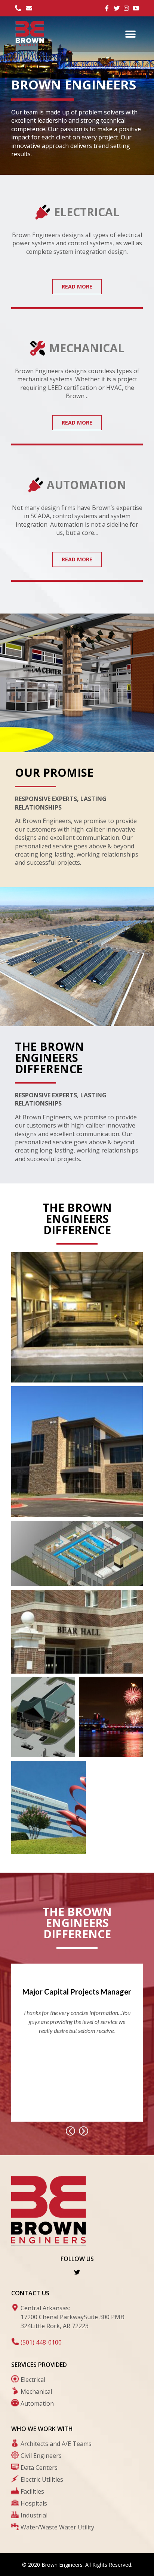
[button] (131, 34)
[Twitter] (77, 2272)
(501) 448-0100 (41, 2342)
